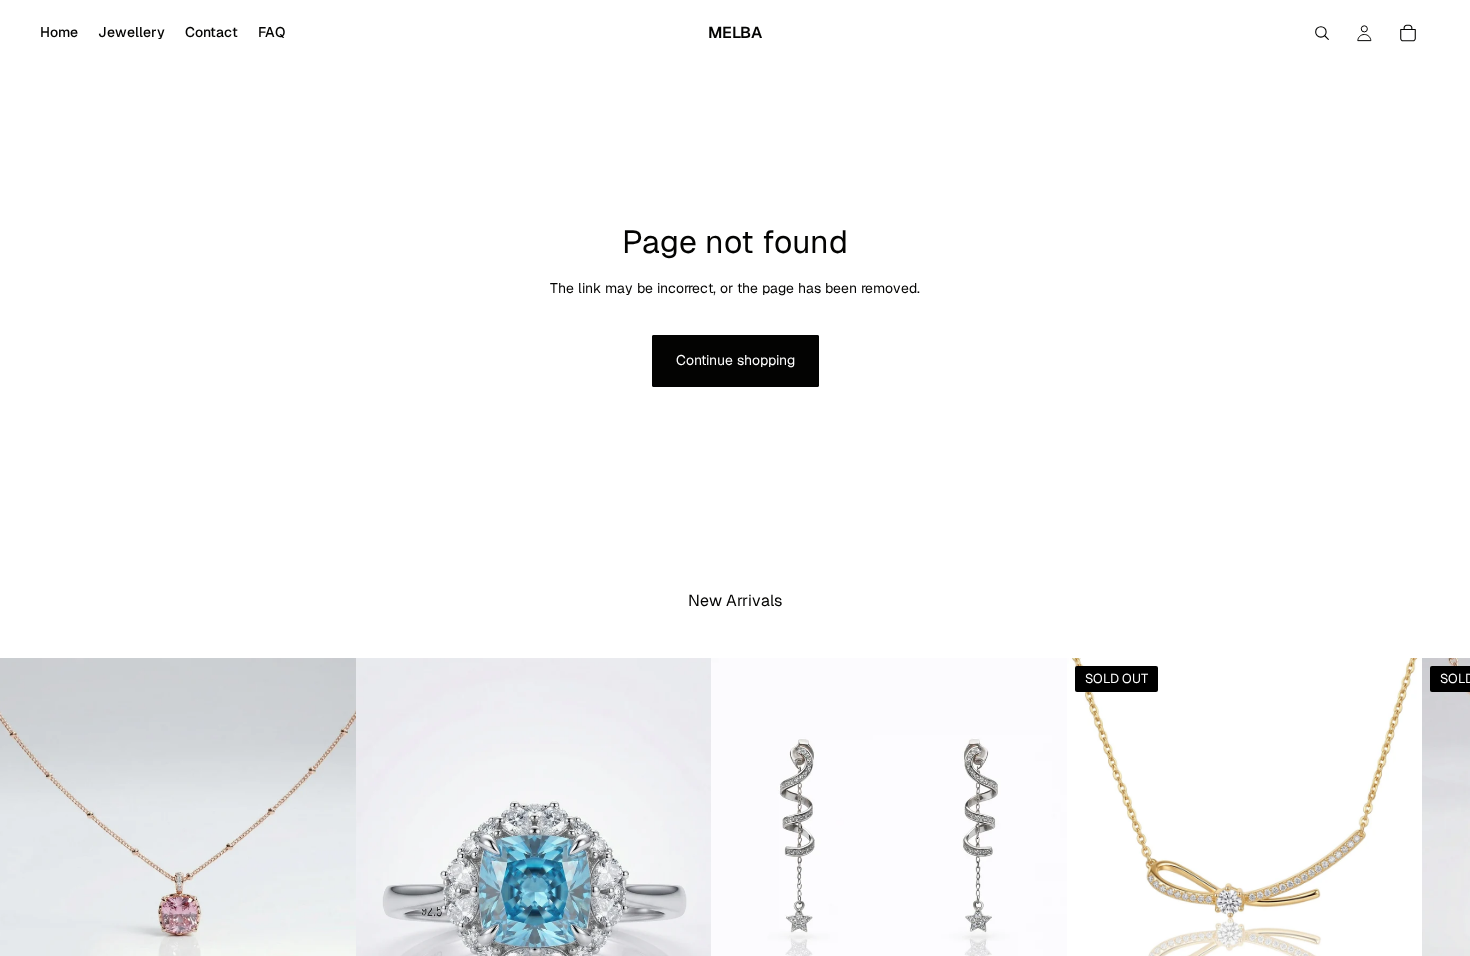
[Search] (1322, 33)
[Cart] (1408, 33)
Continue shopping (735, 360)
